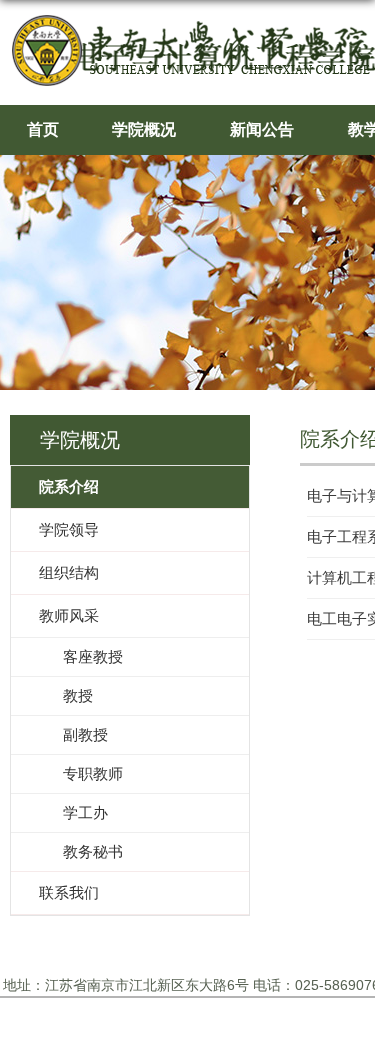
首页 (43, 129)
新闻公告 (262, 129)
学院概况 (144, 129)
